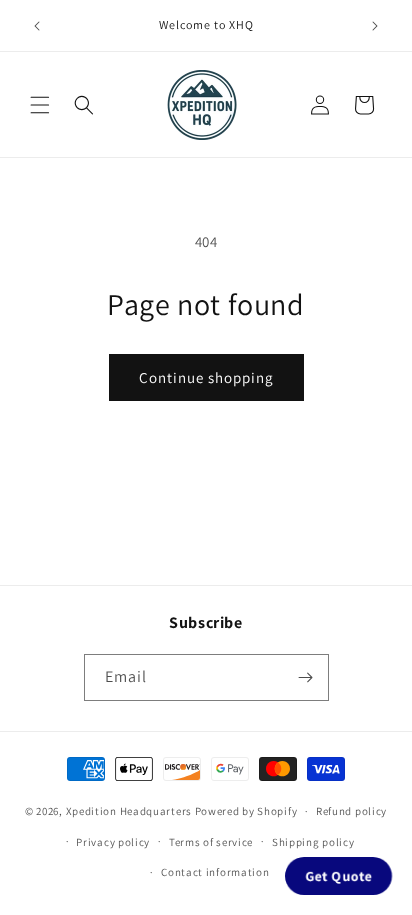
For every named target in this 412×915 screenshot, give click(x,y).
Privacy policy (113, 842)
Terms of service (211, 842)
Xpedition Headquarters (129, 811)
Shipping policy (313, 842)
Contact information (215, 872)
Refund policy (351, 811)
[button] (40, 105)
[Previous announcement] (37, 26)
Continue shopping (206, 377)
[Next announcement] (375, 26)
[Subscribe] (306, 677)
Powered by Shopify (246, 811)
